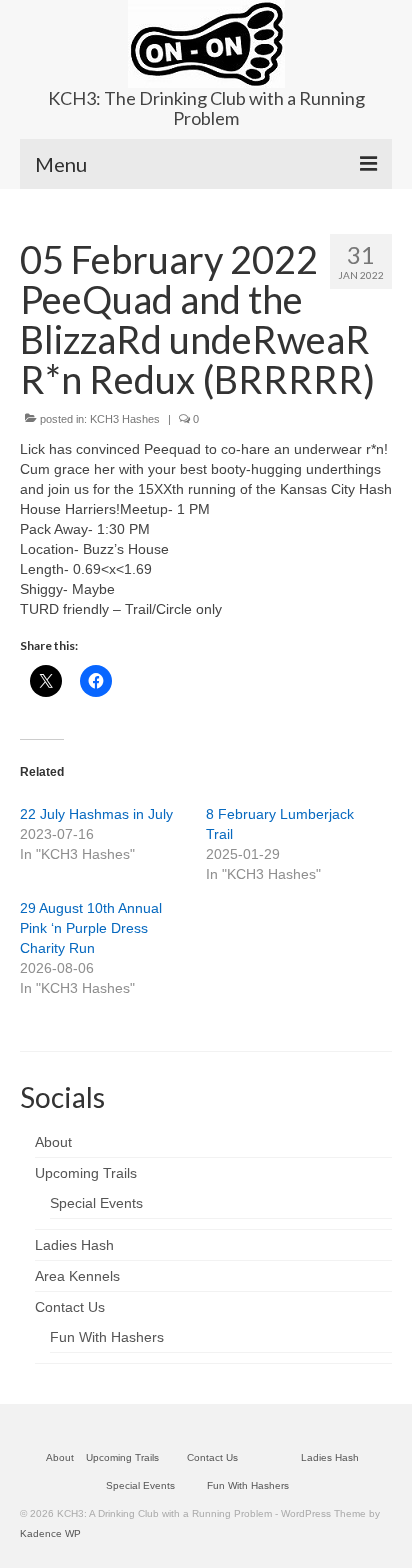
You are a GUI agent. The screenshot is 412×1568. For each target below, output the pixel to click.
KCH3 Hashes (125, 419)
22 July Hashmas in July (96, 814)
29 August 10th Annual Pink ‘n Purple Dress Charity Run (91, 928)
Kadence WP (50, 1533)
